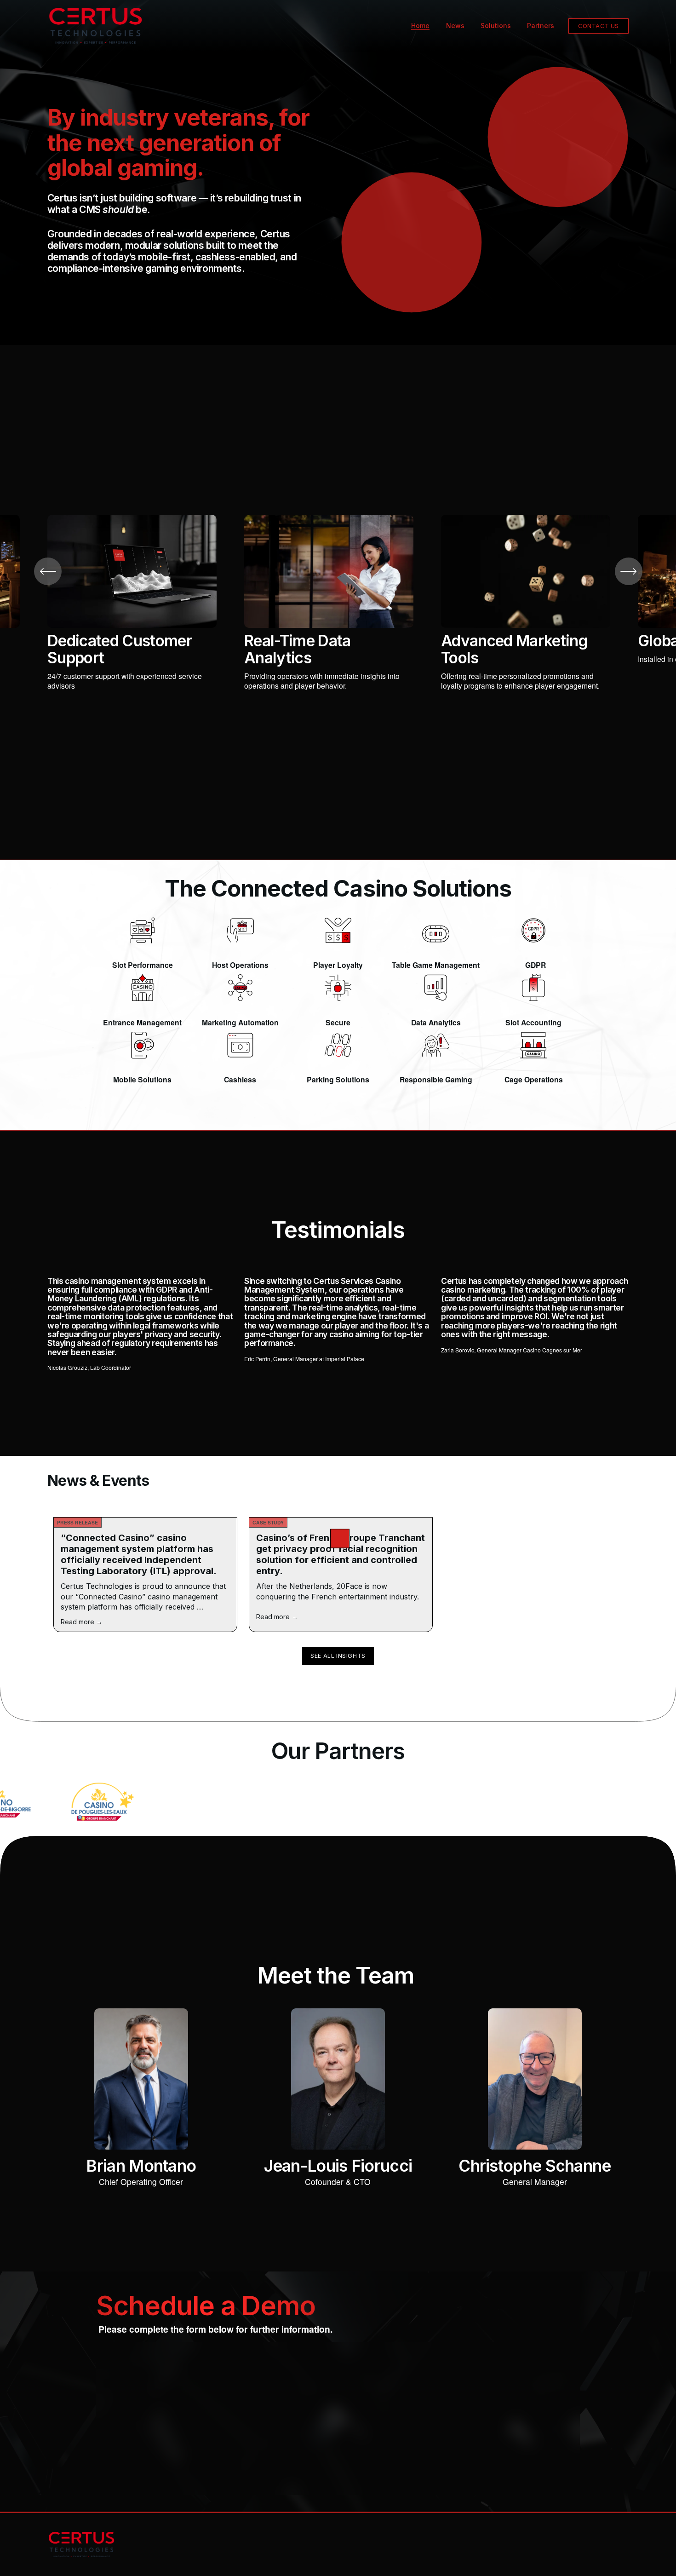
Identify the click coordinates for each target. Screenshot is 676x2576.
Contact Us (599, 26)
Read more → (82, 1622)
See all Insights (338, 1656)
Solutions (496, 26)
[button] (340, 1539)
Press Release (77, 1522)
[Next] (629, 571)
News (455, 26)
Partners (541, 26)
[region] (338, 602)
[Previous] (48, 571)
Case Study (268, 1522)
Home (420, 26)
